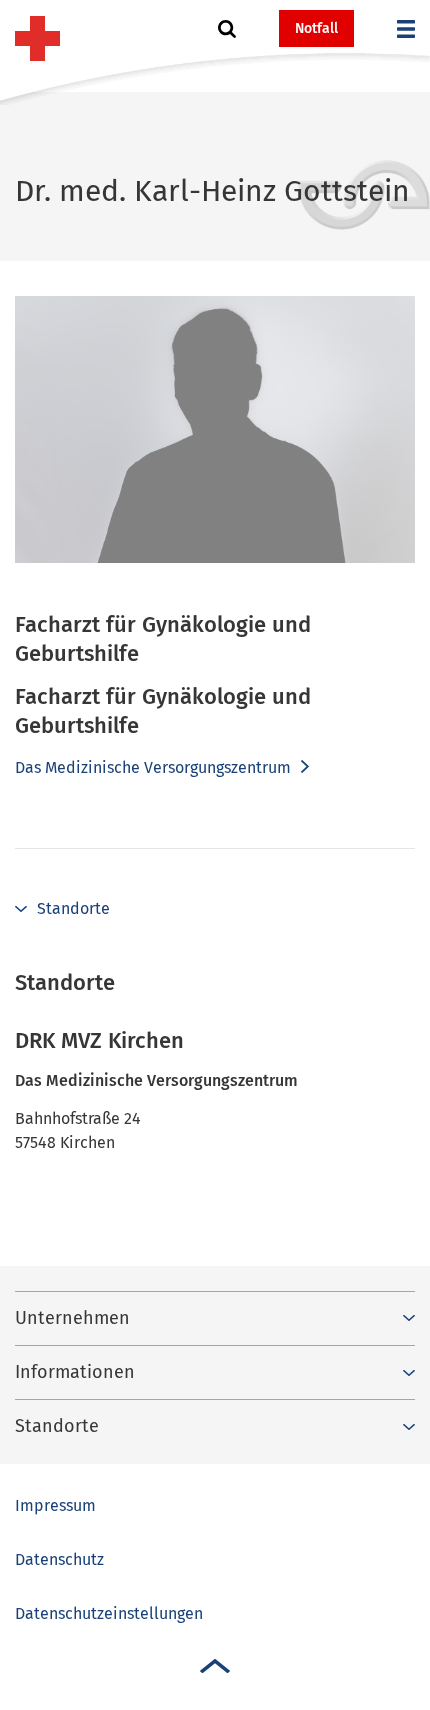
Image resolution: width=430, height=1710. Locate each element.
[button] (227, 29)
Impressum (55, 1505)
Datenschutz (59, 1559)
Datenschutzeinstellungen (109, 1613)
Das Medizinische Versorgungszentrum (155, 767)
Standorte (73, 908)
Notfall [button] (316, 28)
